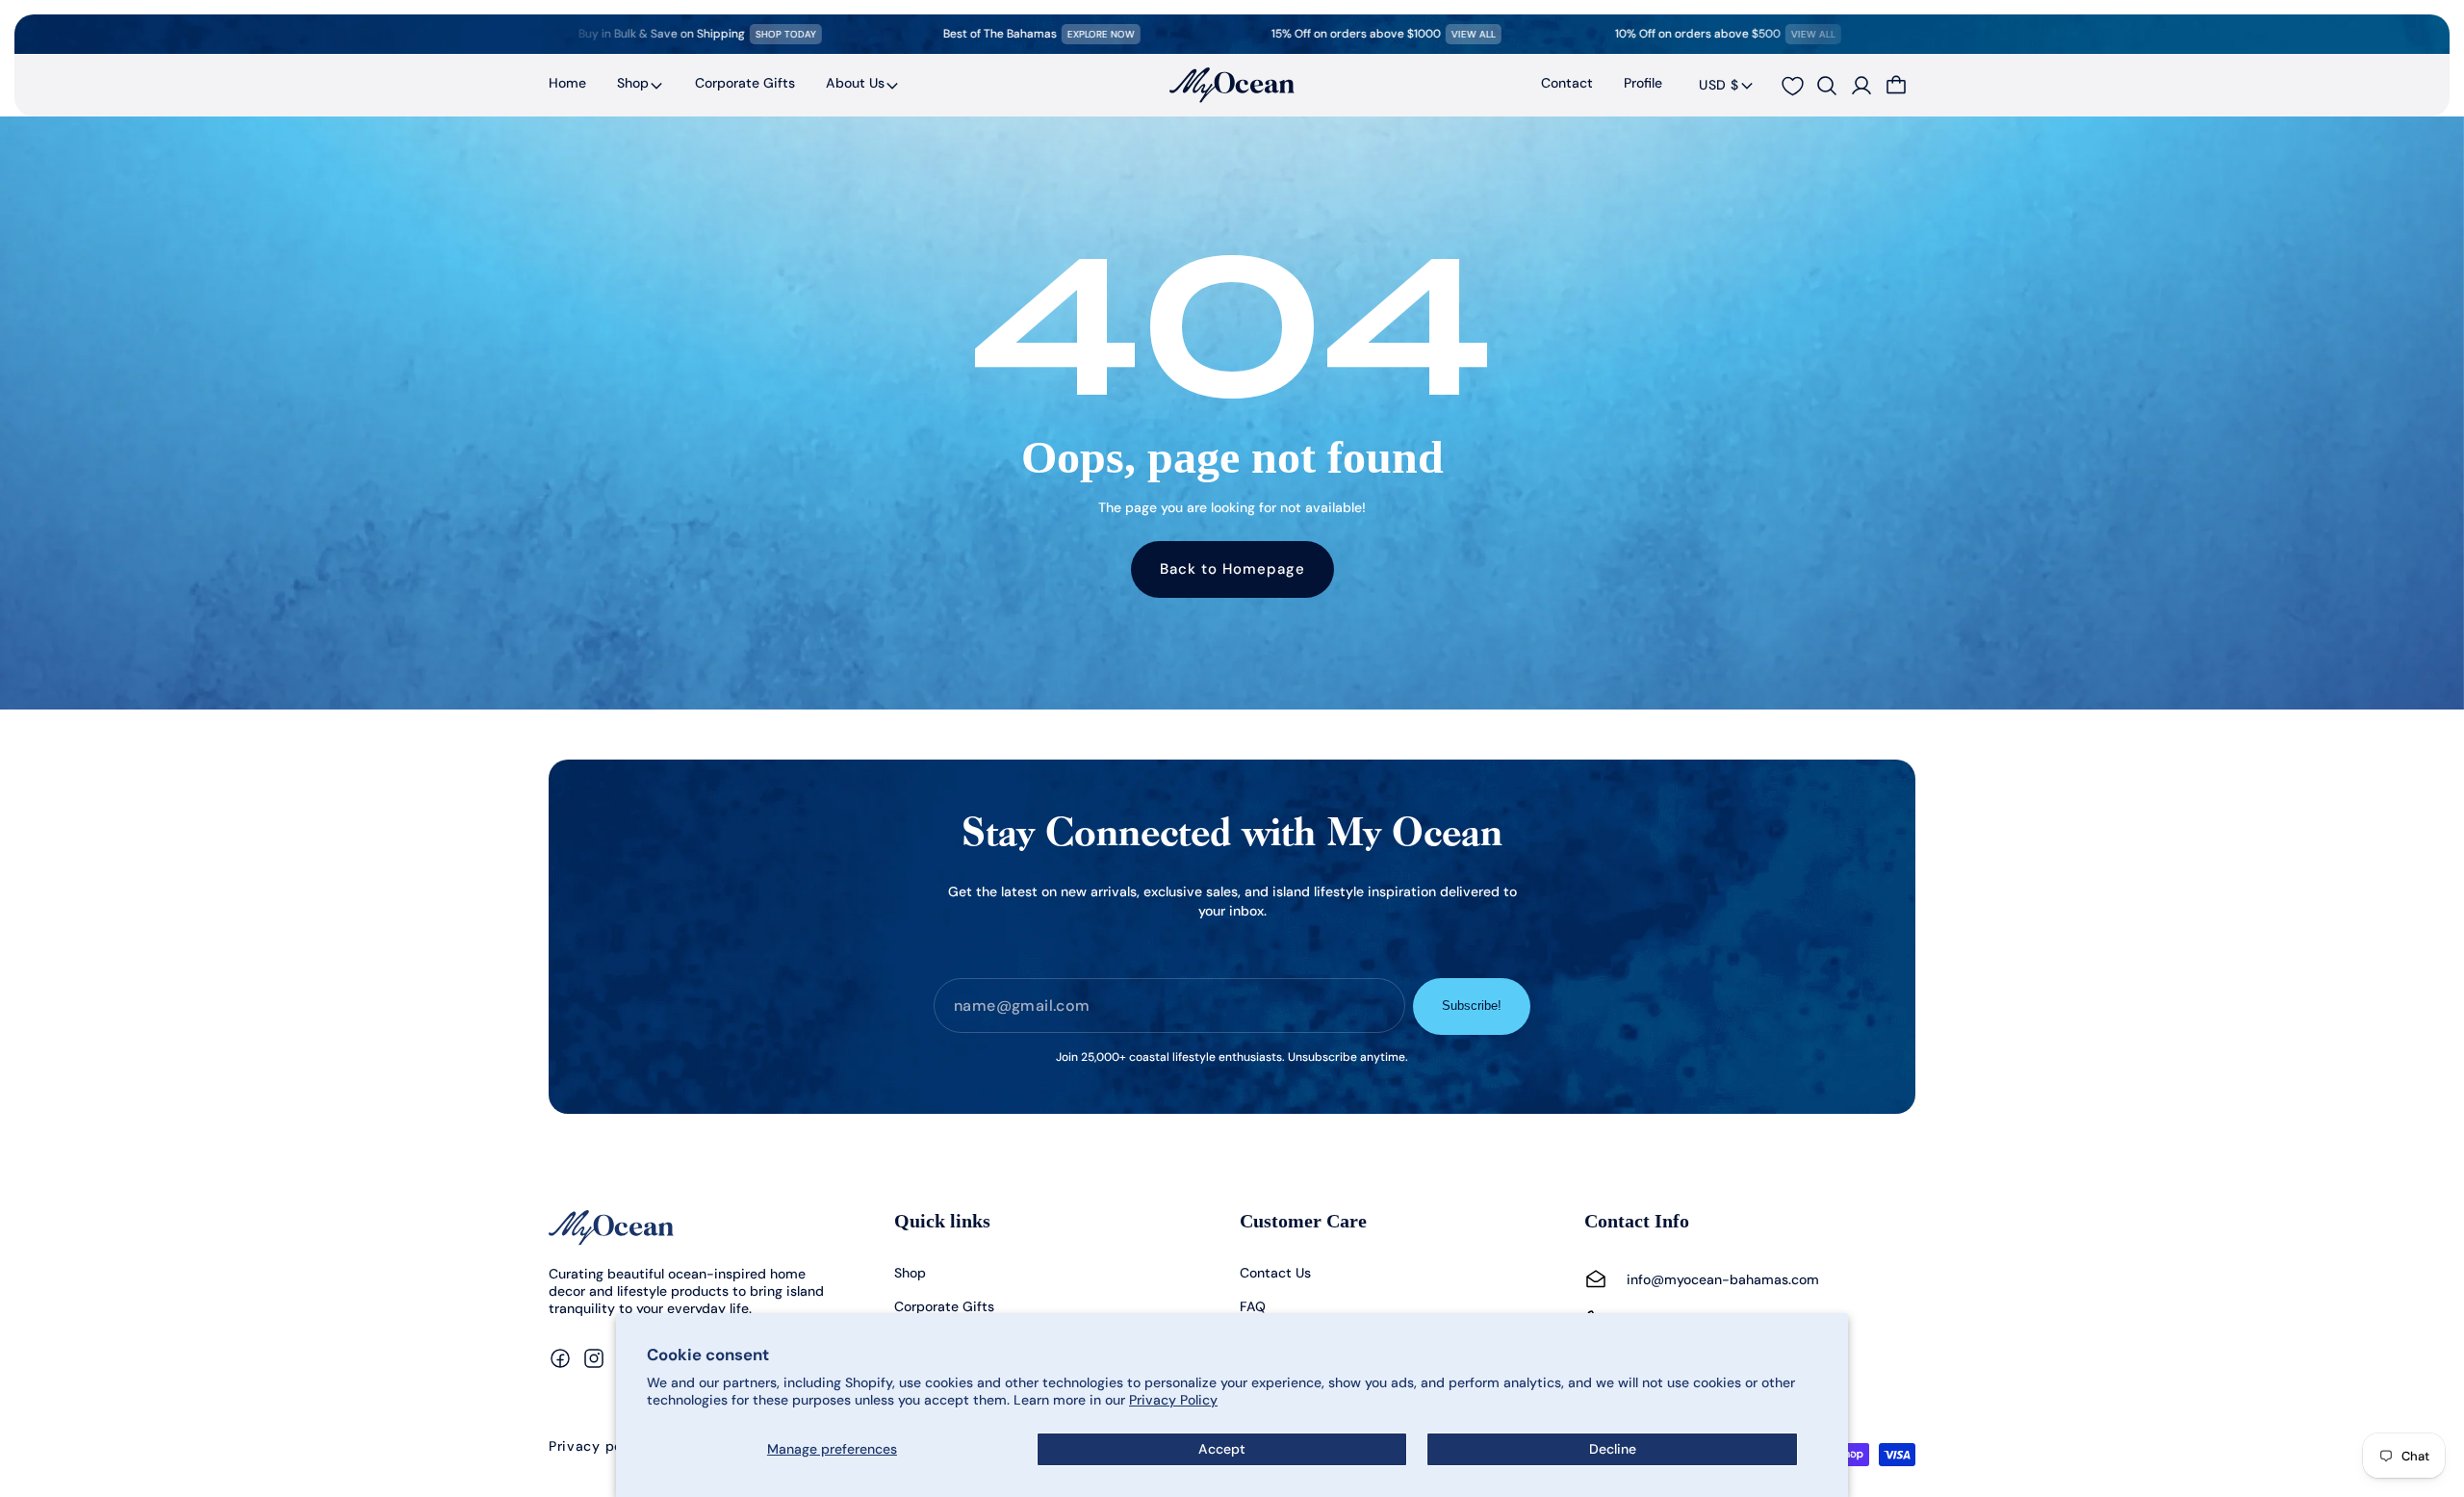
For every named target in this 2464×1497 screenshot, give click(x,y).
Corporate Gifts (944, 1306)
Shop (633, 83)
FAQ (1253, 1306)
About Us (855, 83)
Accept (1222, 1449)
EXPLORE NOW (1027, 34)
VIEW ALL (1399, 34)
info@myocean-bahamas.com (1723, 1279)
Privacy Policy (1173, 1400)
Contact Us (1275, 1273)
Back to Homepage (1232, 569)
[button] (641, 85)
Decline (1613, 1449)
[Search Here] (1827, 86)
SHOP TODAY (712, 34)
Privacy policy (598, 1447)
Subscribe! (1472, 1006)
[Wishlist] (1792, 86)
